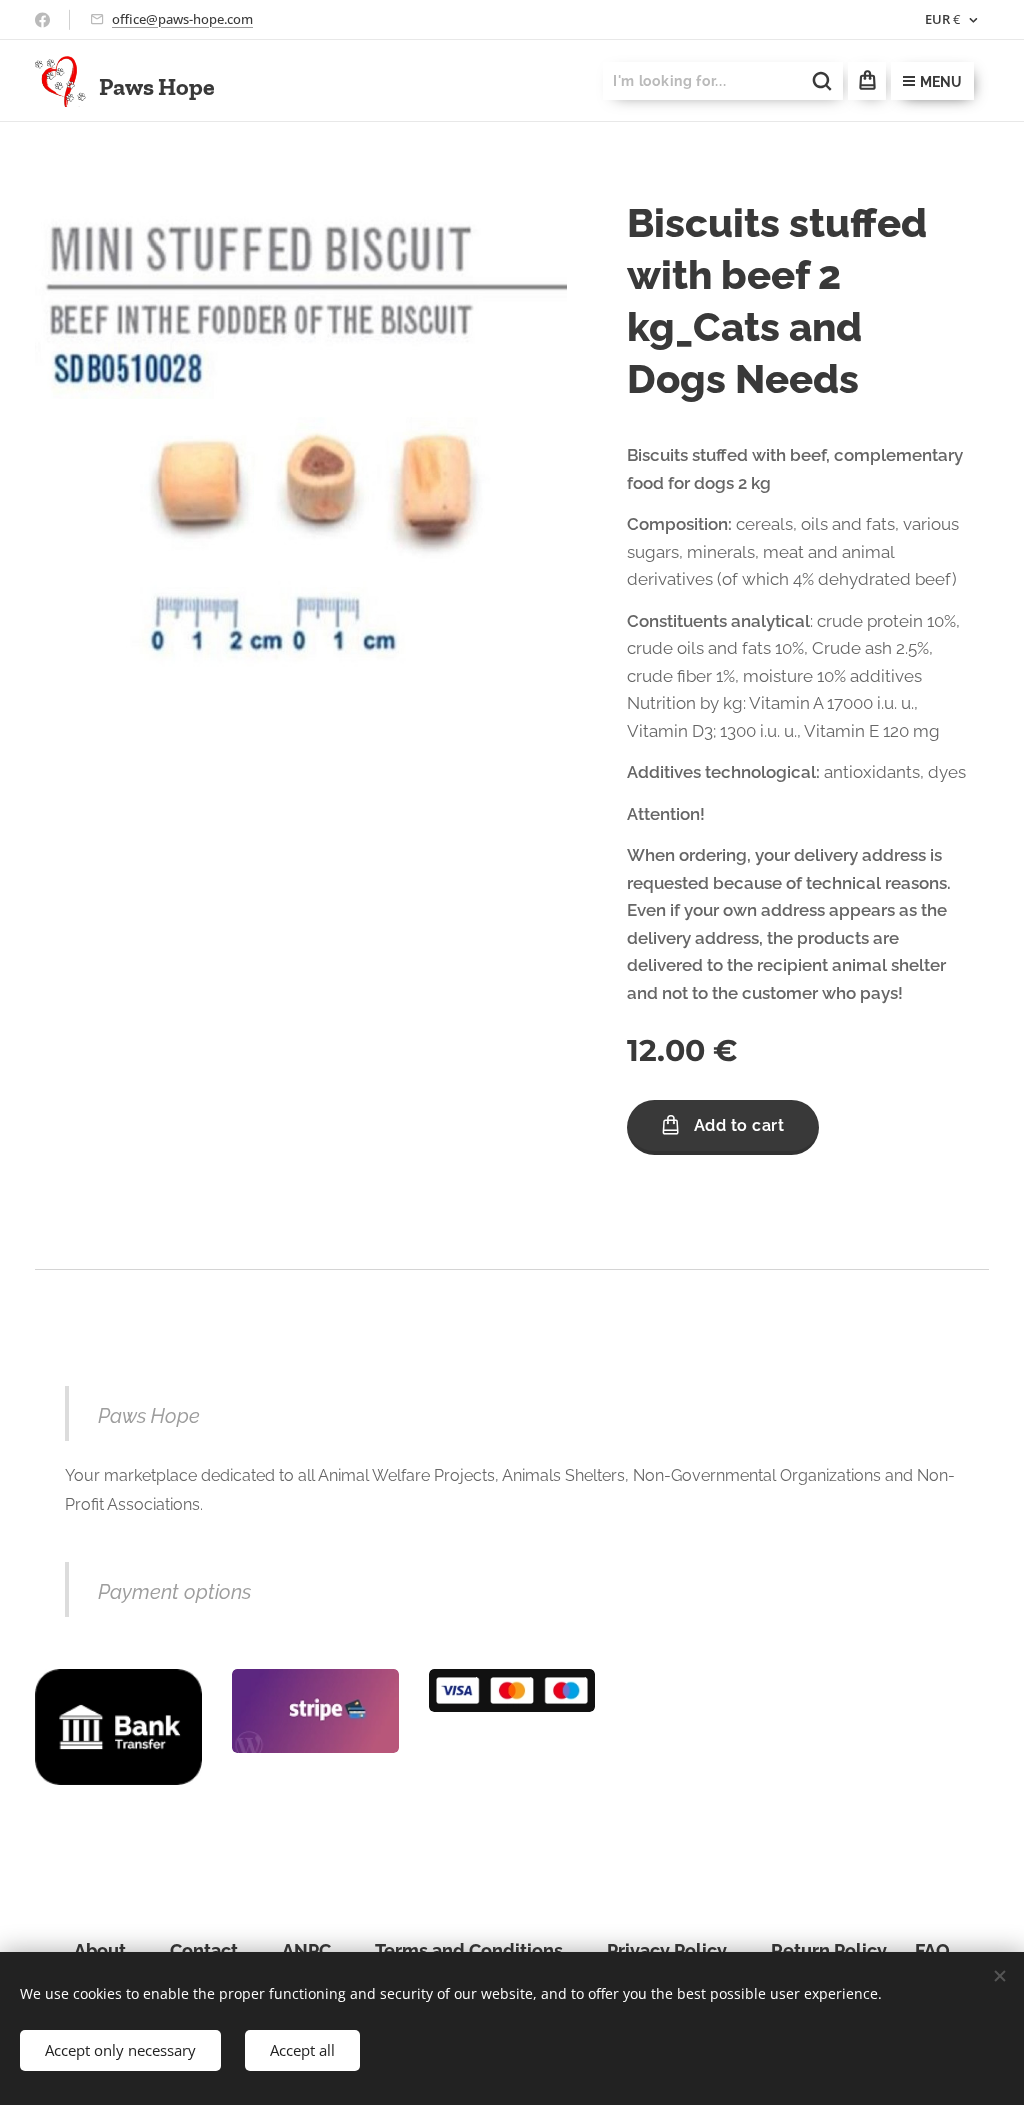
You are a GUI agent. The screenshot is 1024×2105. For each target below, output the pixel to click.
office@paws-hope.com (182, 19)
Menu (941, 82)
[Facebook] (42, 20)
